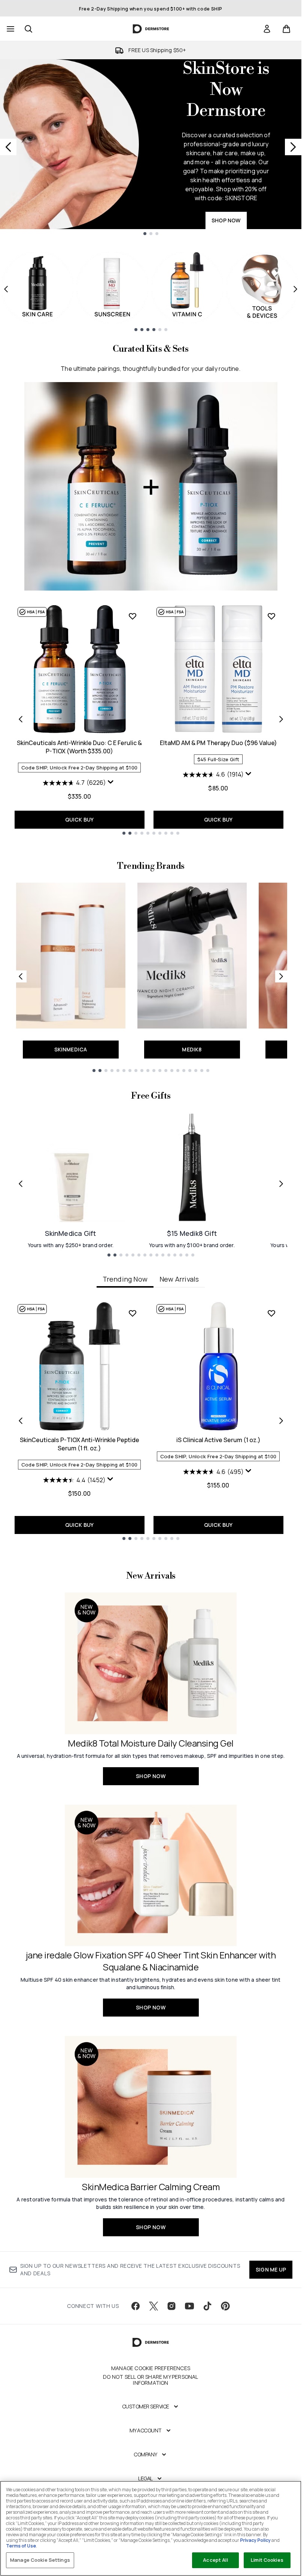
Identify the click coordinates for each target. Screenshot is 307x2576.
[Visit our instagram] (171, 2306)
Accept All (215, 2560)
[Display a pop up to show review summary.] (112, 784)
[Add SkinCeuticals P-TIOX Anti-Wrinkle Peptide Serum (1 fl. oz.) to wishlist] (133, 1313)
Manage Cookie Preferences (151, 2368)
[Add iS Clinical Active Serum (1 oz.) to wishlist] (271, 1313)
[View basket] (286, 29)
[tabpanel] (151, 1421)
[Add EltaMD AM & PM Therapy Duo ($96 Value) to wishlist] (271, 616)
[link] (267, 29)
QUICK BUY (80, 819)
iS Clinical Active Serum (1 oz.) (218, 1440)
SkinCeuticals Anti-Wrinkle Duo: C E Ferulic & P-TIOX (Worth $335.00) (79, 747)
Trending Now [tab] (125, 1279)
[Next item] (295, 289)
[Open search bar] (28, 29)
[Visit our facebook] (136, 2306)
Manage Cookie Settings (40, 2560)
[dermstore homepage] (151, 29)
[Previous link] (21, 976)
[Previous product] (21, 719)
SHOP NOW (226, 220)
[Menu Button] (10, 29)
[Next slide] (293, 147)
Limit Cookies (267, 2560)
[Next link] (281, 976)
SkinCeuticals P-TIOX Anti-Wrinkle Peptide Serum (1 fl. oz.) (80, 1444)
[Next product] (281, 719)
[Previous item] (6, 289)
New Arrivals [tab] (179, 1279)
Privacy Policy (255, 2540)
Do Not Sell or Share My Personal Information (151, 2380)
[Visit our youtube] (189, 2306)
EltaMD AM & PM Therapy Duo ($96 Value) (218, 743)
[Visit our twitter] (153, 2306)
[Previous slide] (8, 147)
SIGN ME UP (271, 2269)
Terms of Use (21, 2546)
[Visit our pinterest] (225, 2306)
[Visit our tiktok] (207, 2306)
